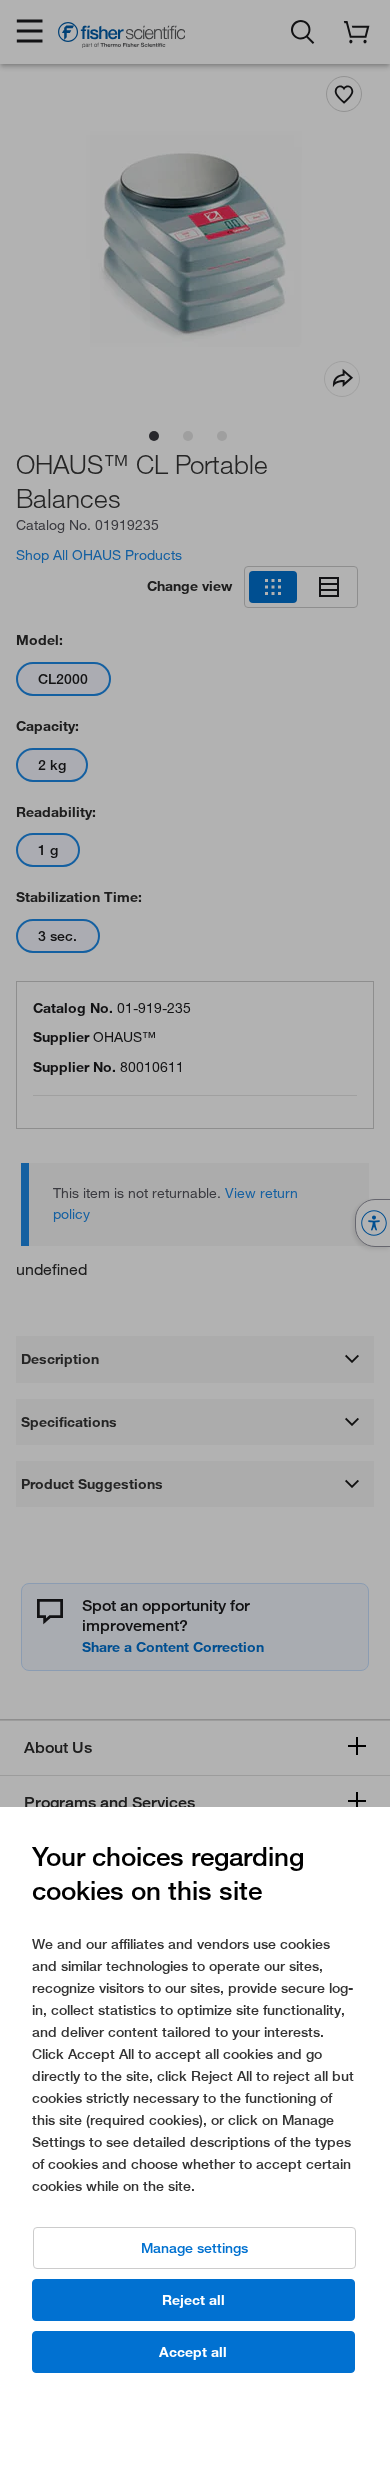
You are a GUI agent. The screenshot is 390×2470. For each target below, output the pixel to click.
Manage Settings (194, 2248)
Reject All (193, 2300)
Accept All (193, 2352)
